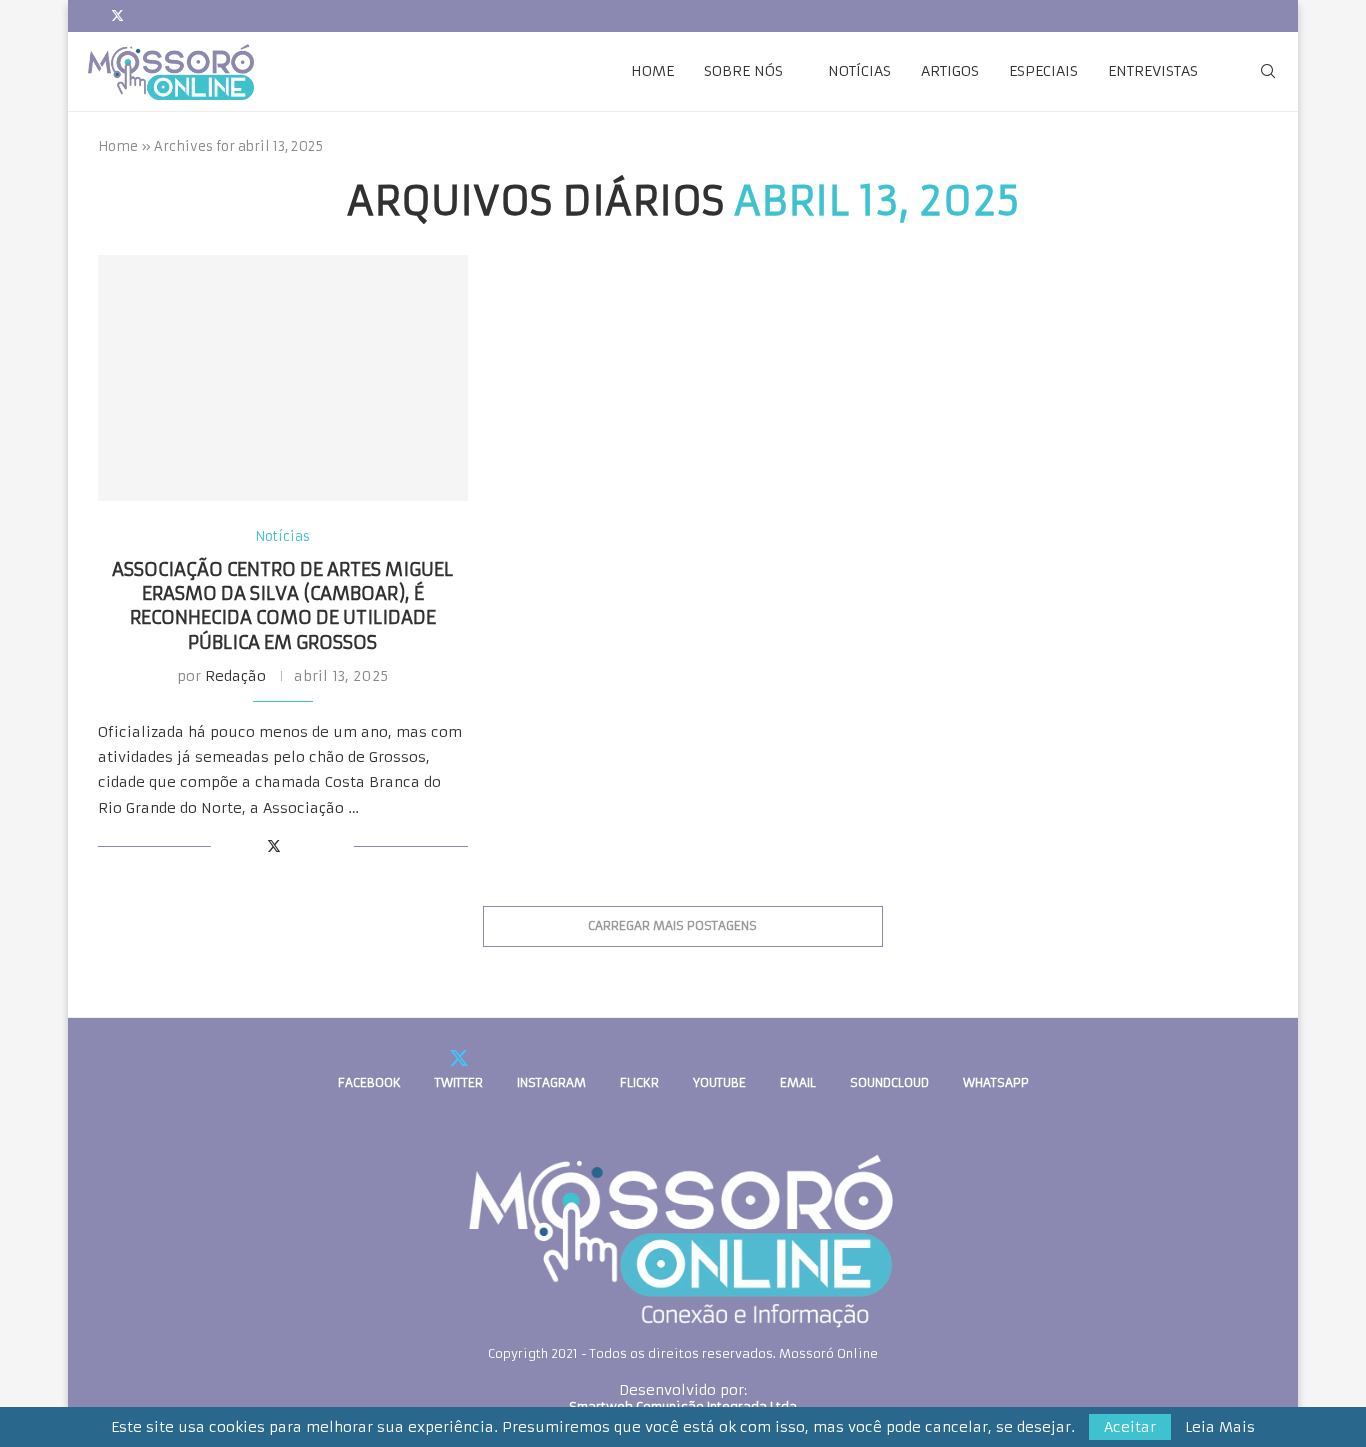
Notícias (859, 71)
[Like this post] (226, 846)
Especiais (1043, 71)
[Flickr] (165, 16)
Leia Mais (1220, 1427)
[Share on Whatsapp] (296, 846)
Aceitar (1130, 1427)
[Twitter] (117, 16)
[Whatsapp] (257, 16)
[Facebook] (93, 16)
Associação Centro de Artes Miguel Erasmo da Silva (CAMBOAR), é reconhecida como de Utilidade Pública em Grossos (282, 606)
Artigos (950, 71)
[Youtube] (188, 16)
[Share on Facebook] (251, 846)
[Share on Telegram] (317, 846)
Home (652, 71)
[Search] (1268, 71)
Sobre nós (743, 71)
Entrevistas (1153, 71)
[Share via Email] (338, 846)
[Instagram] (142, 16)
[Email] (211, 16)
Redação (235, 676)
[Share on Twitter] (274, 846)
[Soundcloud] (234, 16)
